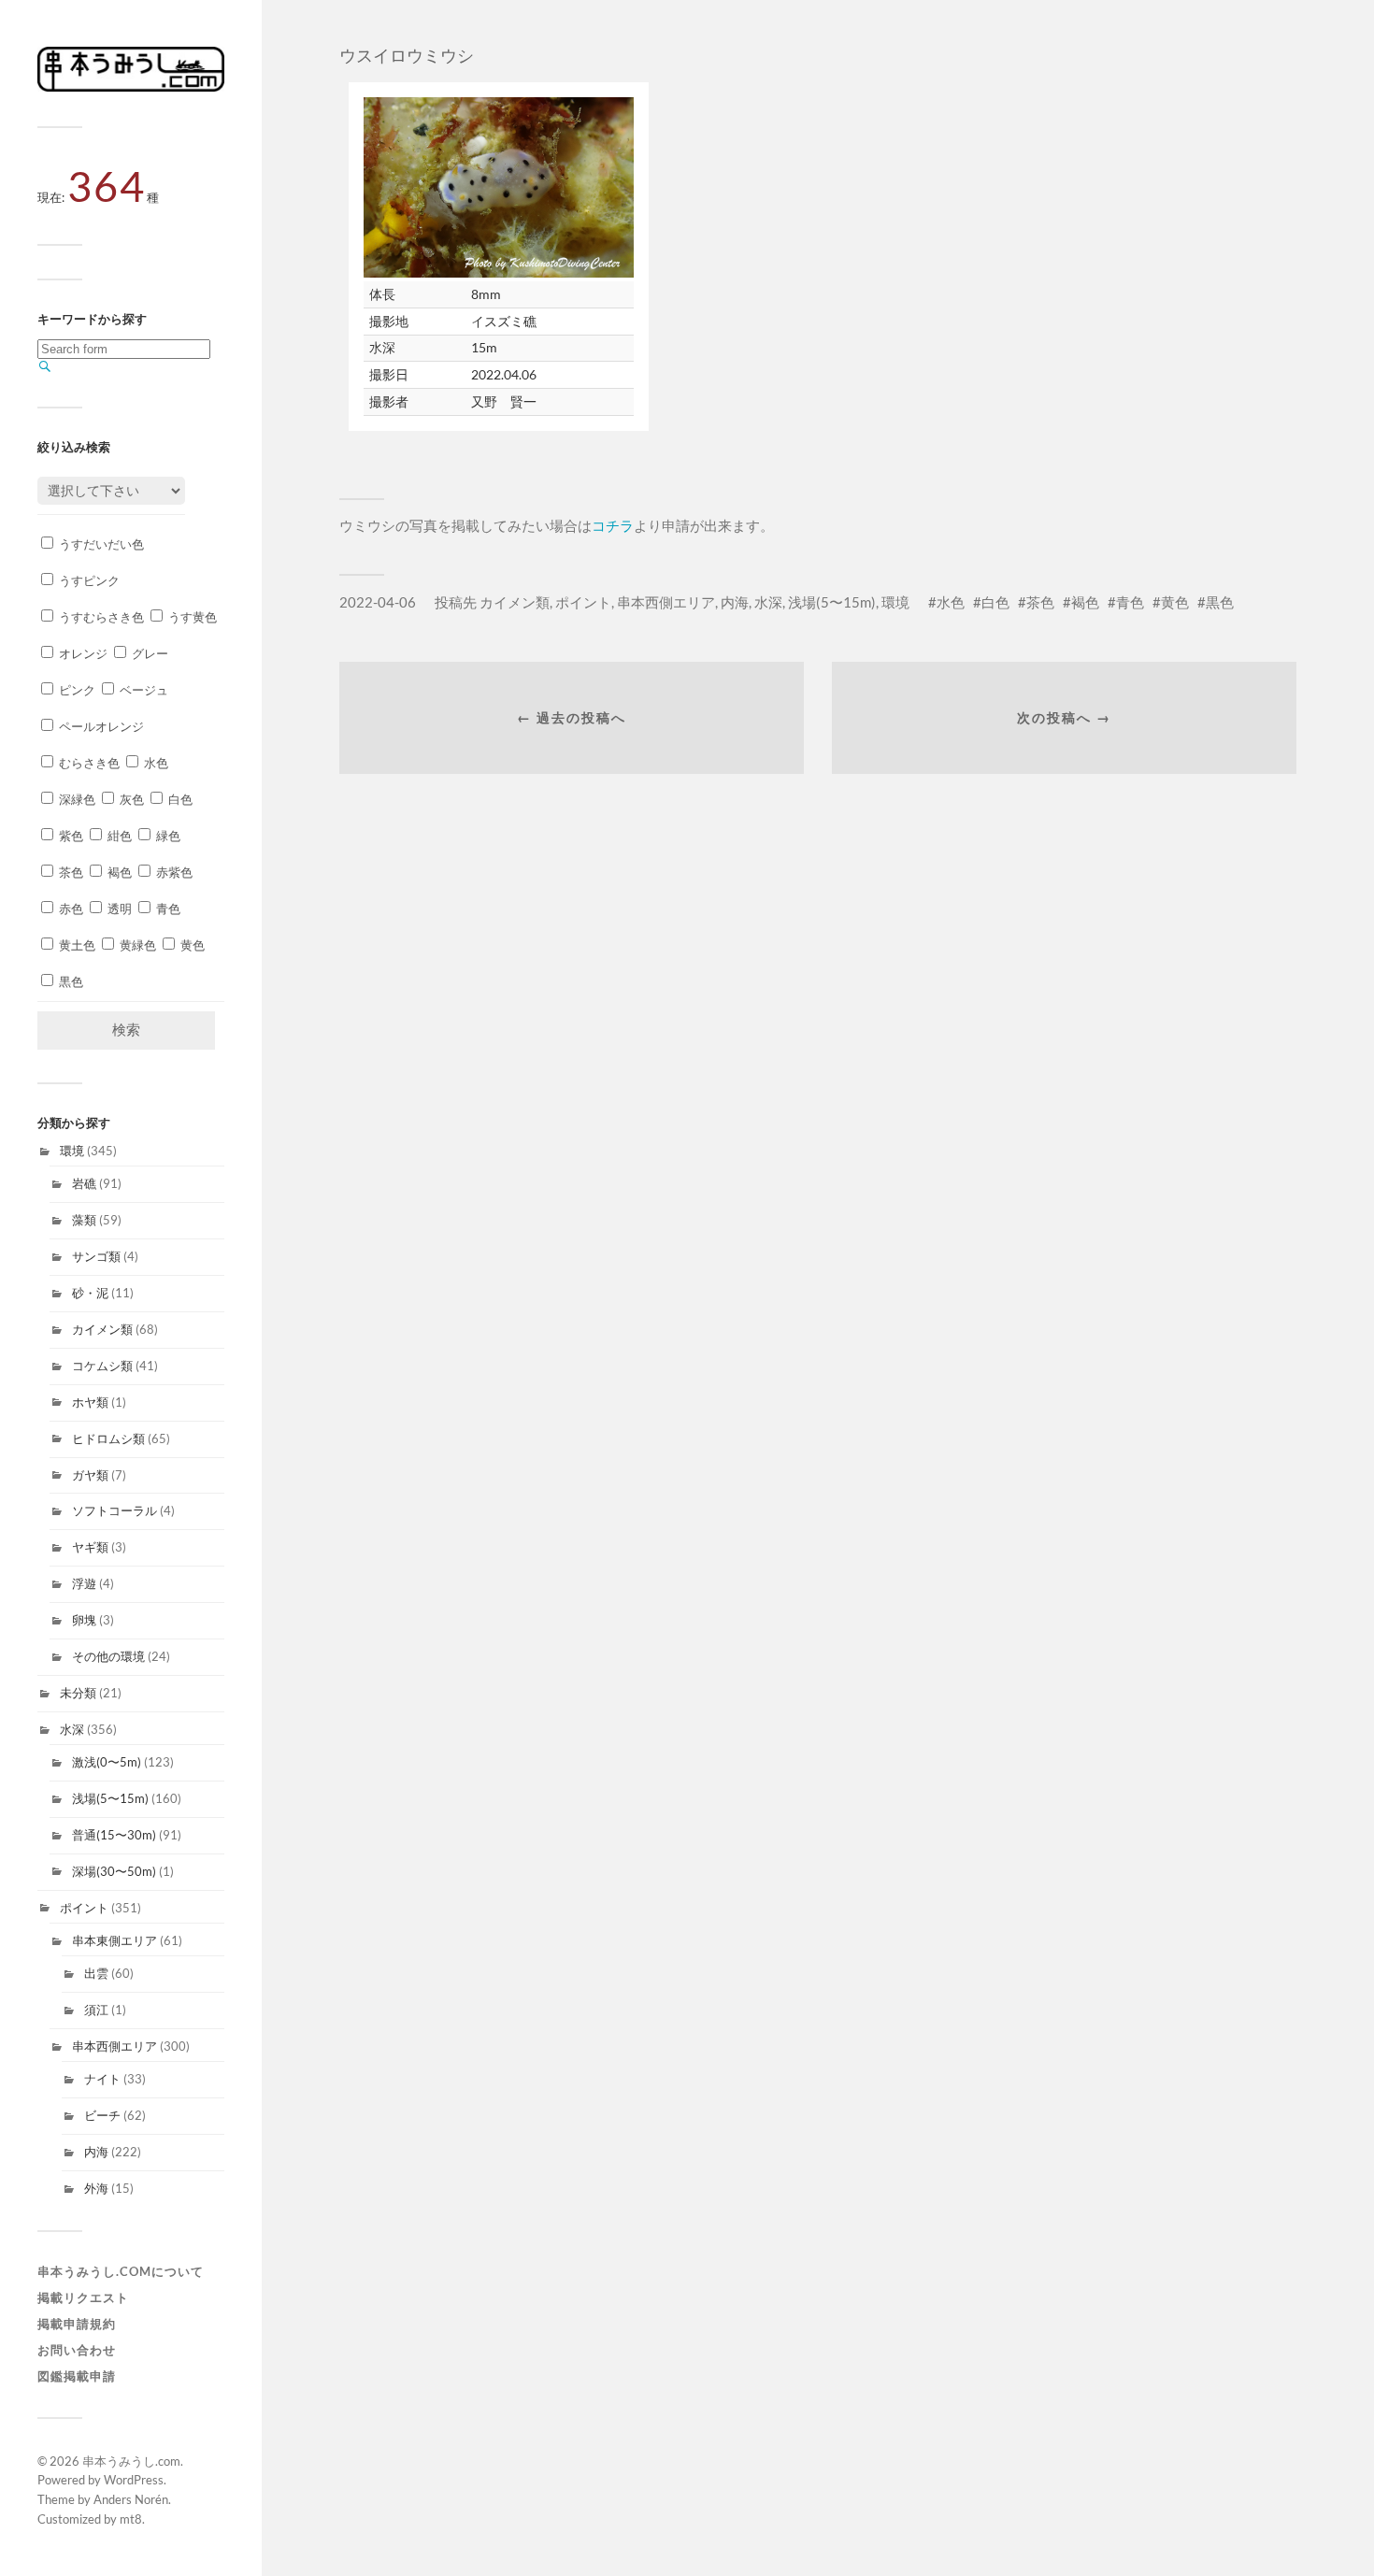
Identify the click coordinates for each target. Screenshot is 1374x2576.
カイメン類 (102, 1329)
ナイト (102, 2079)
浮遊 (84, 1583)
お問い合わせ (77, 2350)
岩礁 (84, 1183)
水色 (155, 763)
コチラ (613, 525)
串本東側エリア (114, 1940)
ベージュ (143, 690)
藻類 (84, 1220)
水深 (72, 1729)
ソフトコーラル (114, 1510)
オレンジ (82, 653)
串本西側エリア (114, 2046)
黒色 (70, 981)
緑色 (167, 836)
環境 (72, 1151)
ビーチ (102, 2115)
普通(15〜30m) (114, 1835)
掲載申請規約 (77, 2324)
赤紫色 (173, 872)
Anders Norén (131, 2499)
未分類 (78, 1693)
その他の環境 (108, 1656)
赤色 (70, 909)
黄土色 (76, 945)
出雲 (96, 1973)
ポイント (84, 1908)
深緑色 (76, 799)
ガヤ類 (90, 1475)
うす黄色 (191, 617)
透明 (118, 909)
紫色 (70, 836)
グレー (149, 653)
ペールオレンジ (100, 726)
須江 (96, 2010)
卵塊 (84, 1620)
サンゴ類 (96, 1256)
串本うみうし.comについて (121, 2271)
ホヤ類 (90, 1402)
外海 (96, 2188)
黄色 (191, 945)
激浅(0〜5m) (107, 1762)
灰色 (130, 799)
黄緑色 (136, 945)
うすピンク (88, 580)
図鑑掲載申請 (77, 2376)
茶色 (70, 872)
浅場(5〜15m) (110, 1798)
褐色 (118, 872)
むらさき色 (88, 763)
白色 (179, 799)
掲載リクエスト (83, 2297)
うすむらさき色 (100, 617)
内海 (96, 2152)
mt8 (131, 2519)
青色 (167, 909)
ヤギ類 (90, 1547)
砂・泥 (90, 1293)
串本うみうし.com (131, 2461)
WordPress (134, 2480)
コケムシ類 (102, 1366)
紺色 (118, 836)
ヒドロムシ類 (108, 1438)
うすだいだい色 (100, 544)
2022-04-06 (378, 602)
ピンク (76, 690)
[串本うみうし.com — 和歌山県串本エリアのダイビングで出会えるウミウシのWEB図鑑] (131, 87)
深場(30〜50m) (114, 1871)
